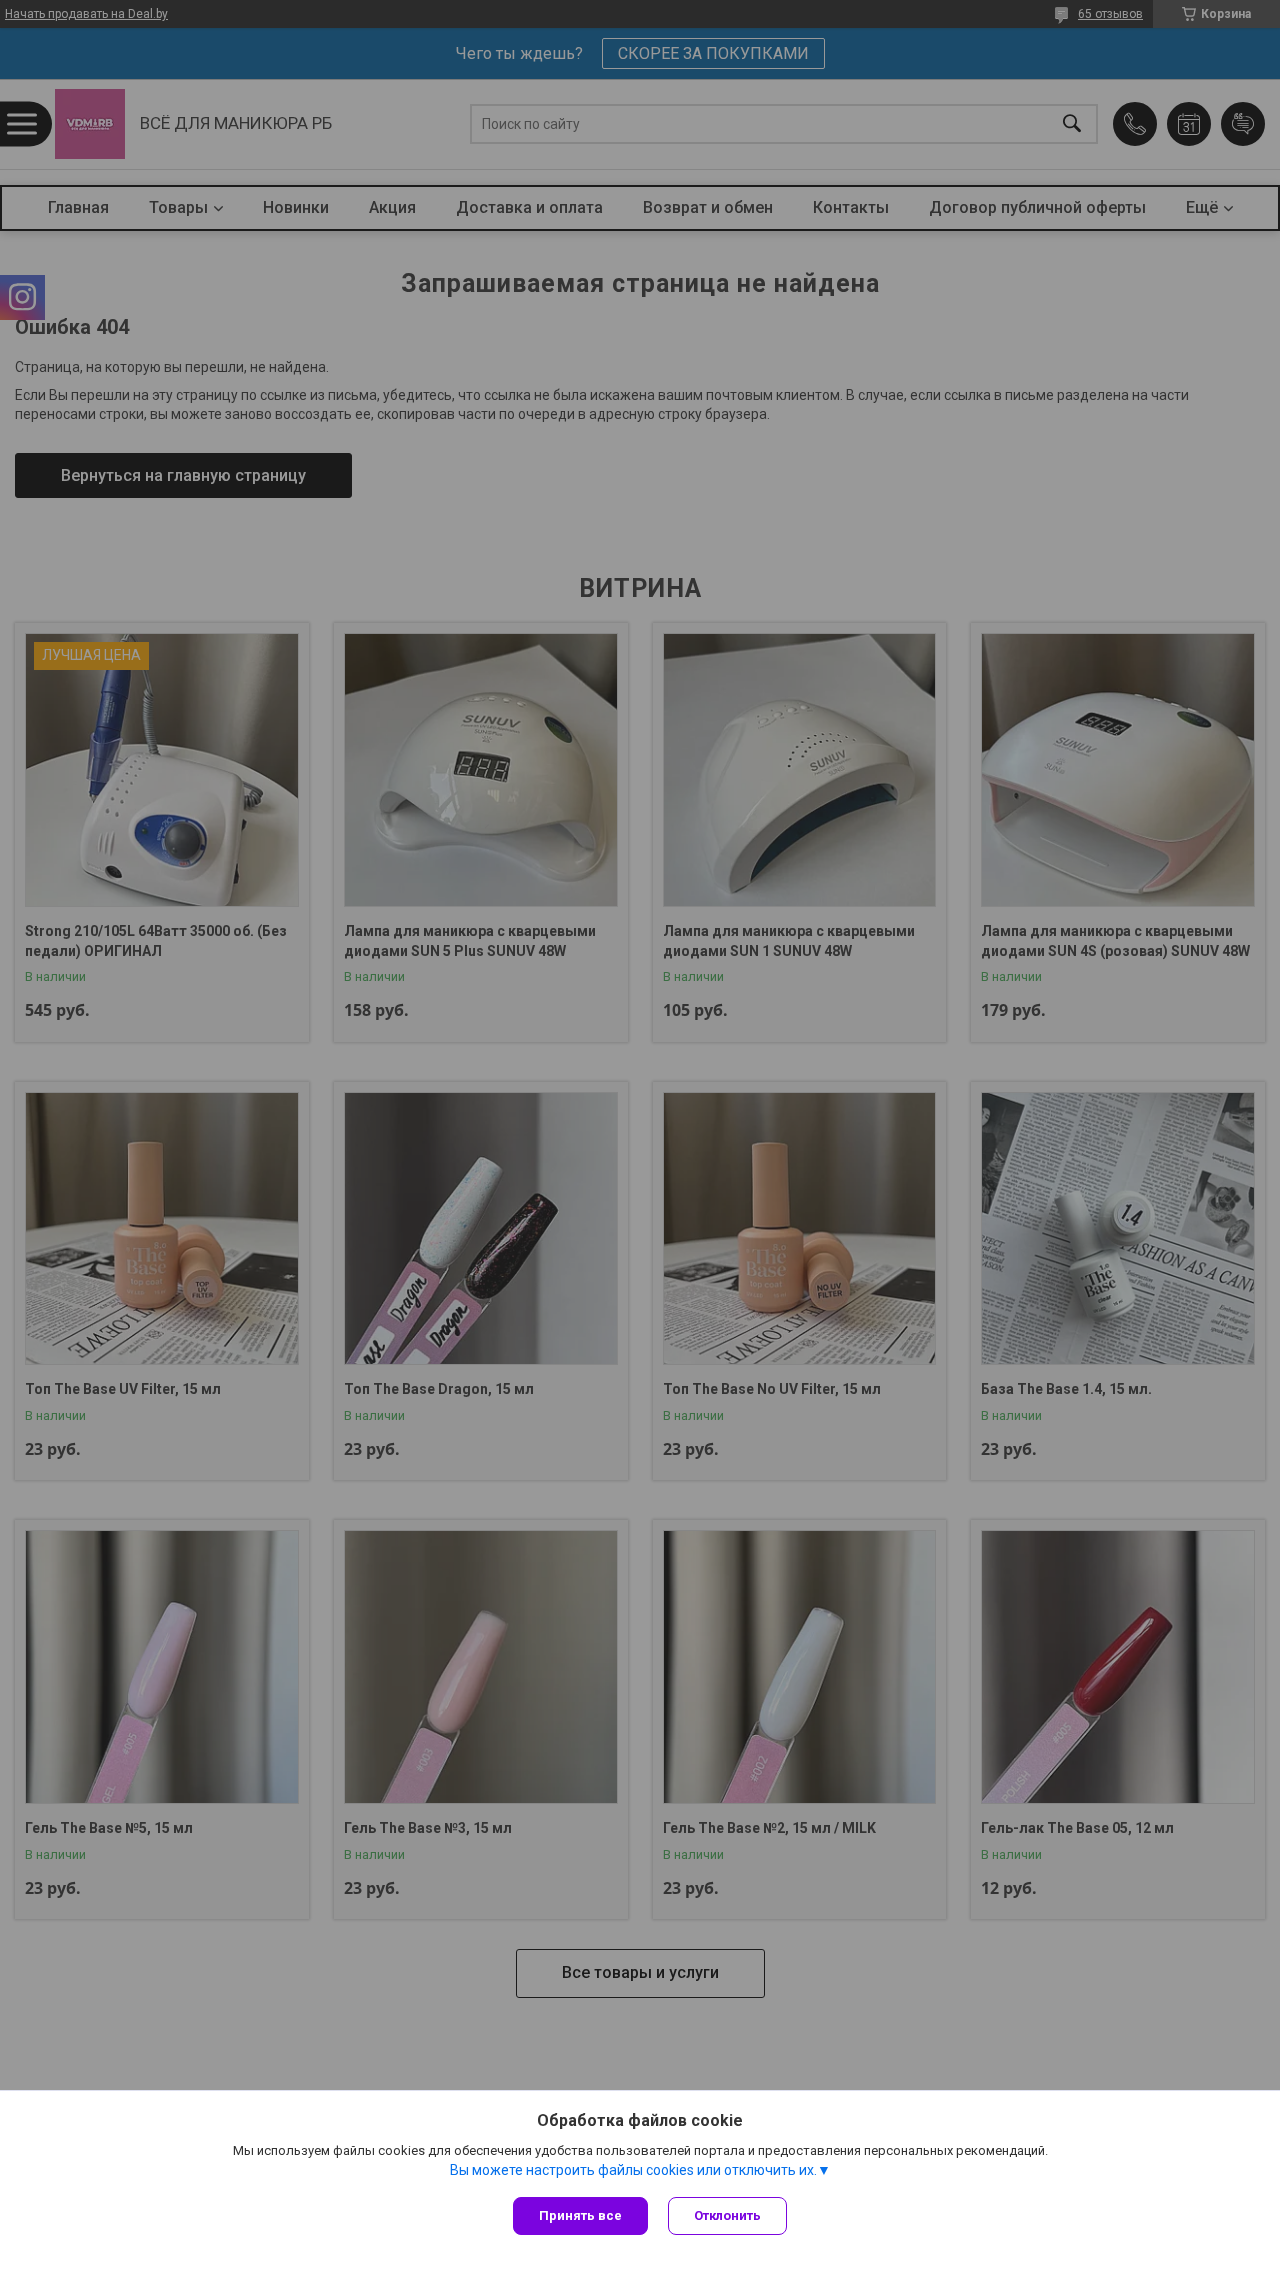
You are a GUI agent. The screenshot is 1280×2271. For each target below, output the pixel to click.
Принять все (580, 2215)
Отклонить (727, 2215)
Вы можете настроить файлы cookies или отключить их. (633, 2170)
